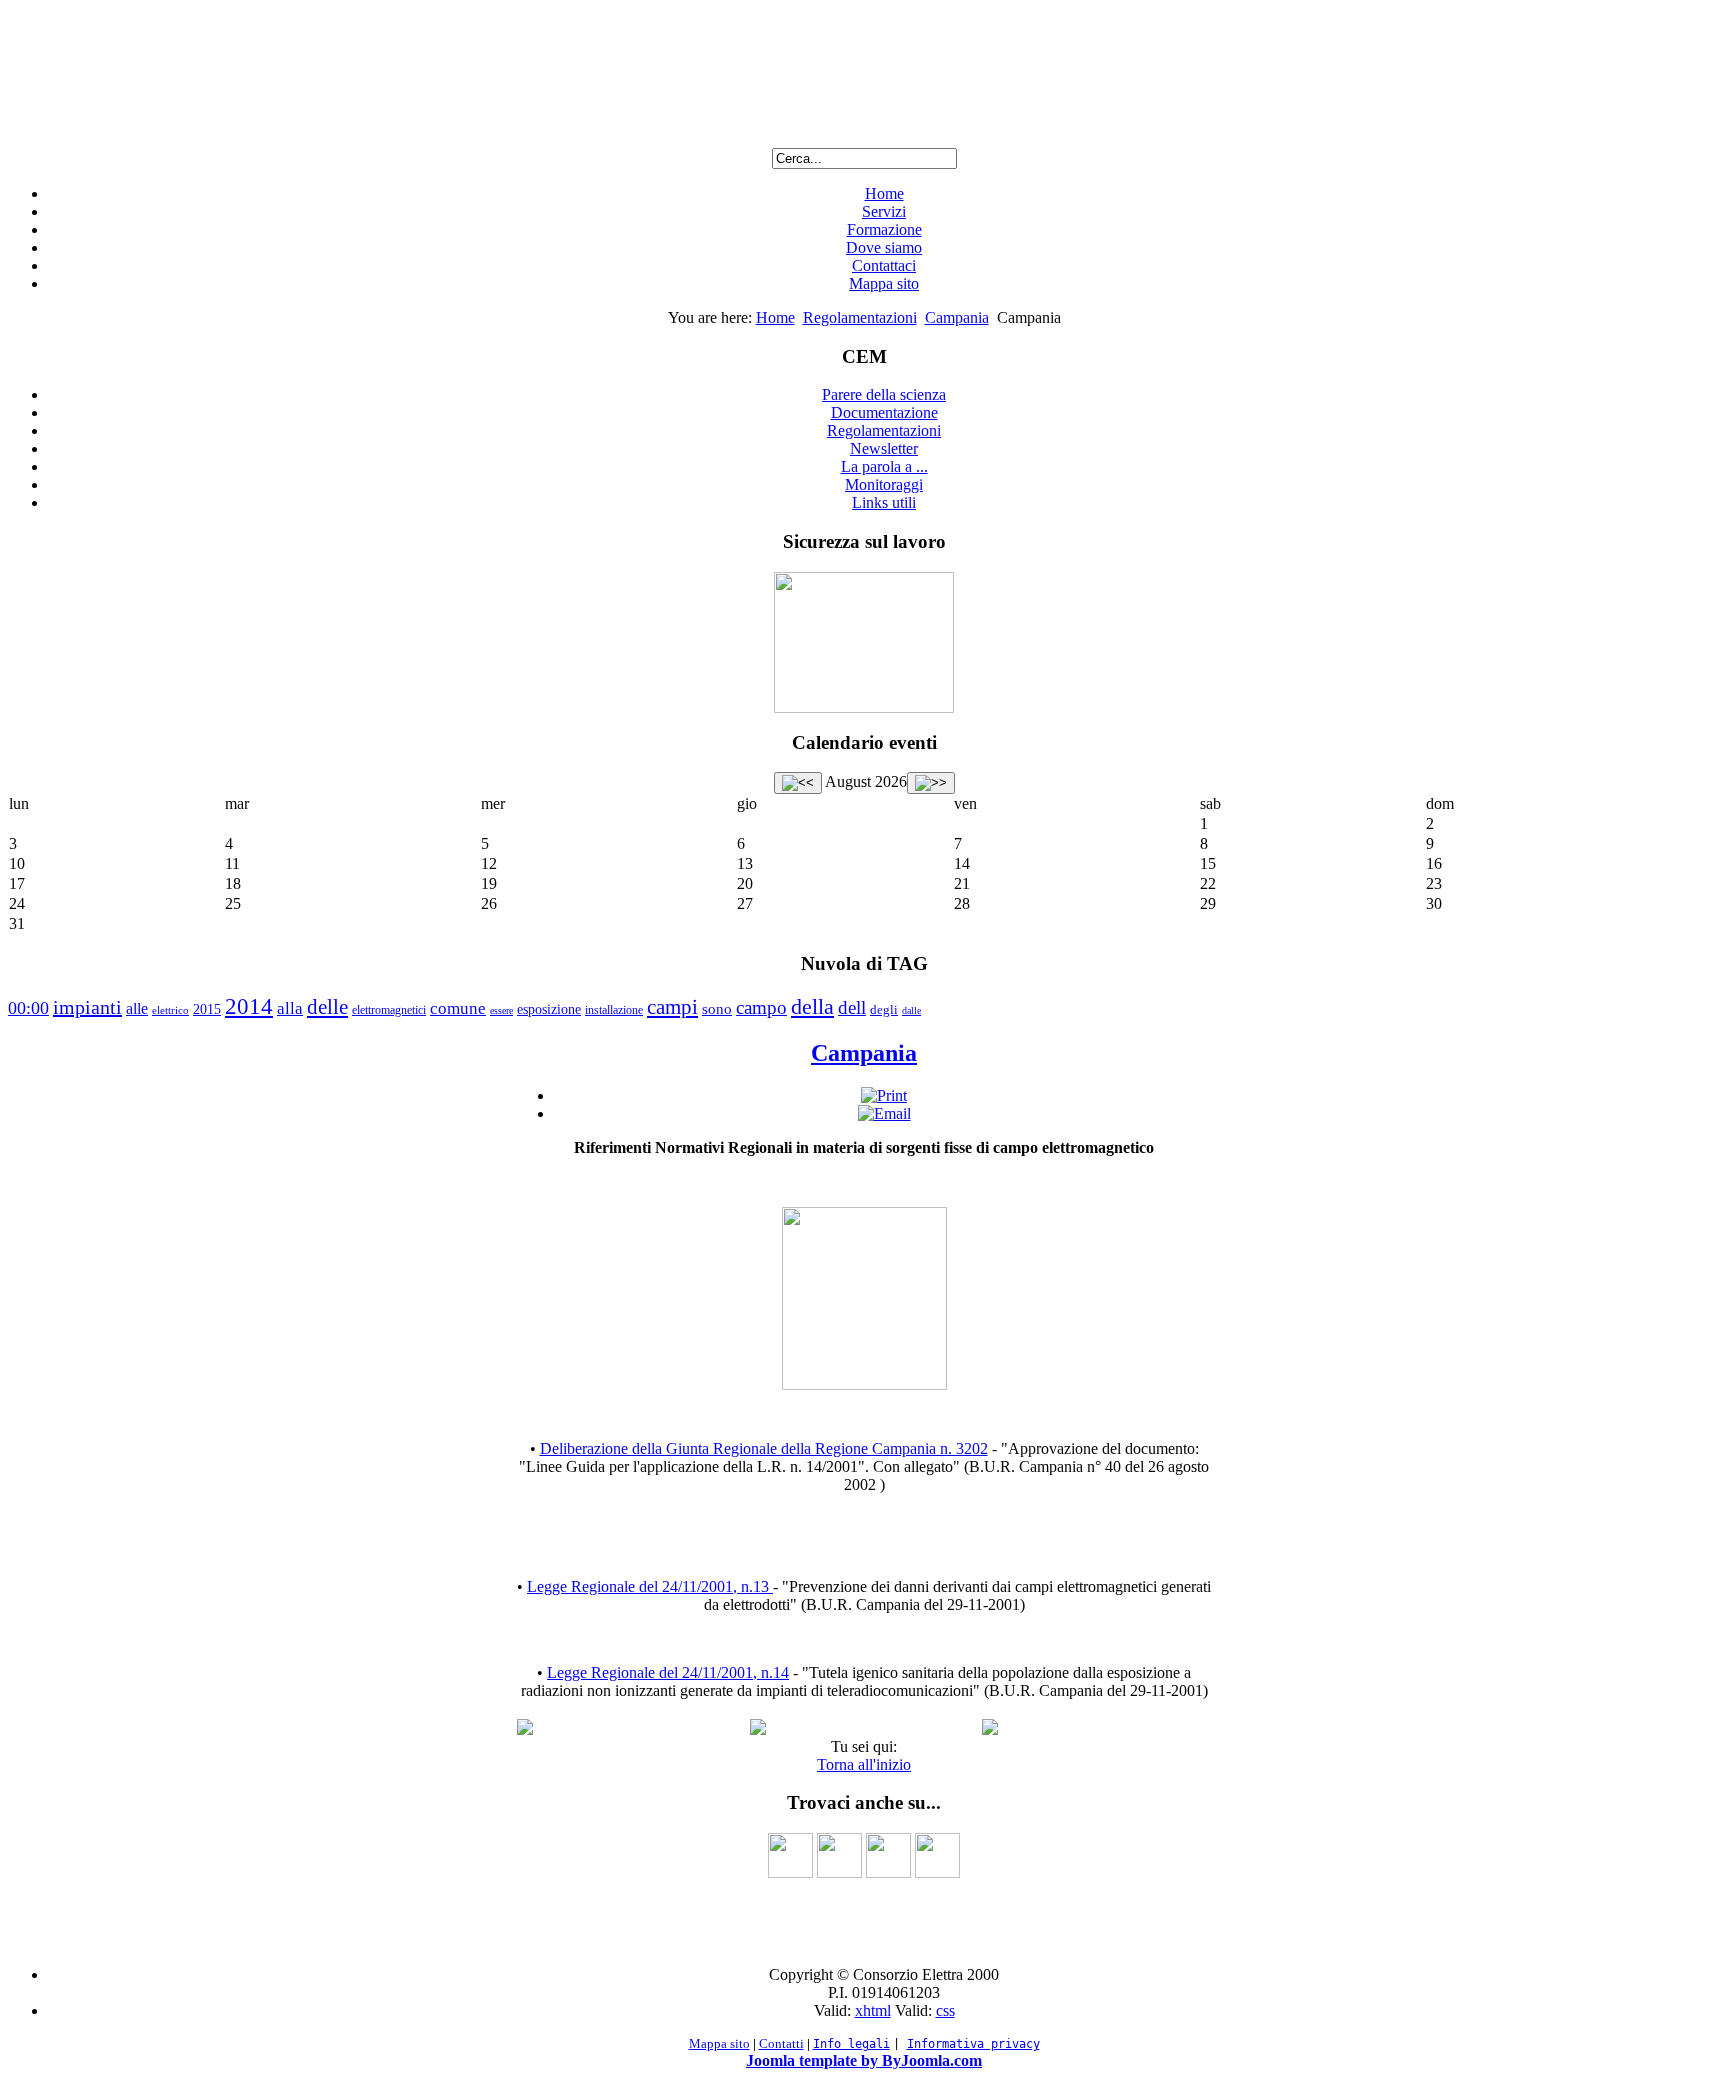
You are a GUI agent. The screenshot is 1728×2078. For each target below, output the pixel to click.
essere (501, 1010)
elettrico (170, 1010)
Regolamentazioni (860, 317)
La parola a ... (884, 466)
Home (884, 193)
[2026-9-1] (931, 783)
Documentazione (884, 412)
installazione (614, 1010)
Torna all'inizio (864, 1764)
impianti (87, 1007)
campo (761, 1007)
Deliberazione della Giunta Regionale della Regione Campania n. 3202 (764, 1448)
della (812, 1006)
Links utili (884, 502)
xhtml (873, 2010)
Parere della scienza (884, 394)
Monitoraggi (884, 484)
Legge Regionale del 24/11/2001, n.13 (650, 1586)
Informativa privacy (973, 2044)
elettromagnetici (389, 1010)
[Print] (884, 1095)
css (945, 2010)
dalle (911, 1010)
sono (717, 1009)
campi (672, 1007)
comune (458, 1008)
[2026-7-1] (798, 783)
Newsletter (884, 448)
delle (327, 1007)
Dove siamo (884, 247)
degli (884, 1009)
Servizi (884, 211)
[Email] (884, 1113)
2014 (249, 1006)
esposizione (549, 1009)
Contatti (781, 2043)
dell (852, 1007)
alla (290, 1008)
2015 (207, 1009)
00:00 (28, 1008)
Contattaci (884, 265)
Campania (957, 317)
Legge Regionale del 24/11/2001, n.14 (668, 1672)
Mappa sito (884, 283)
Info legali (851, 2044)
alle (137, 1008)
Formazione (884, 229)
